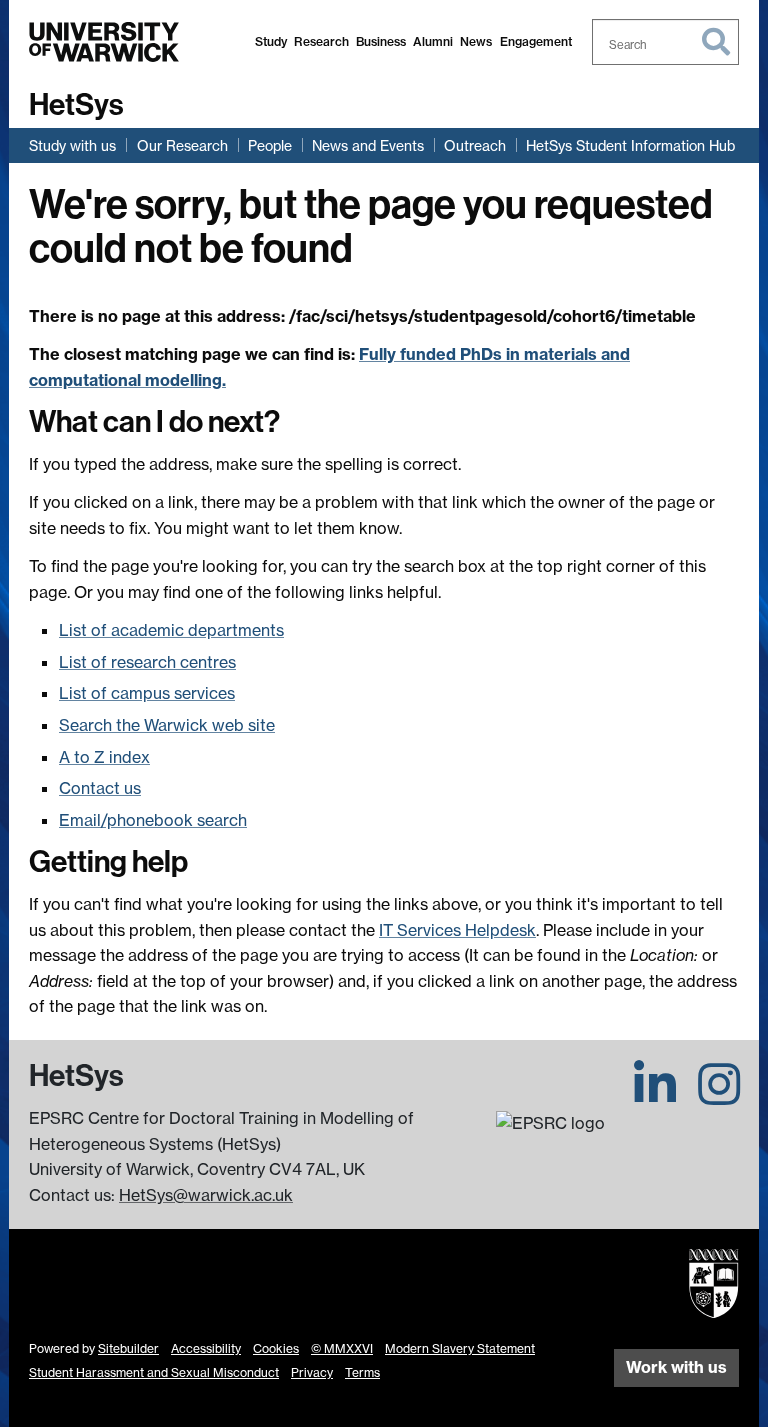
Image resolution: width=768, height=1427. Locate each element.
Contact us (100, 788)
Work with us (676, 1367)
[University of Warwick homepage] (104, 42)
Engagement (536, 41)
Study (271, 41)
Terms (362, 1372)
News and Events (368, 145)
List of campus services (147, 693)
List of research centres (147, 662)
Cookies (276, 1348)
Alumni (433, 41)
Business (381, 41)
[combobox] (666, 42)
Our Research (182, 145)
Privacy (312, 1372)
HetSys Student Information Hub (630, 145)
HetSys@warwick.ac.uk (206, 1195)
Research (321, 41)
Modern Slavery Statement (460, 1348)
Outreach (475, 145)
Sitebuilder (128, 1348)
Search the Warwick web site (167, 725)
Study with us (72, 145)
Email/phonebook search (153, 820)
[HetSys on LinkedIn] (655, 1096)
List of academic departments (171, 630)
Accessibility (206, 1348)
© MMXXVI (342, 1348)
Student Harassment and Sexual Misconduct (154, 1372)
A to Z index (104, 757)
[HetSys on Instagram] (719, 1096)
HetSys (76, 105)
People (270, 145)
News (476, 41)
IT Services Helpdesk (457, 930)
